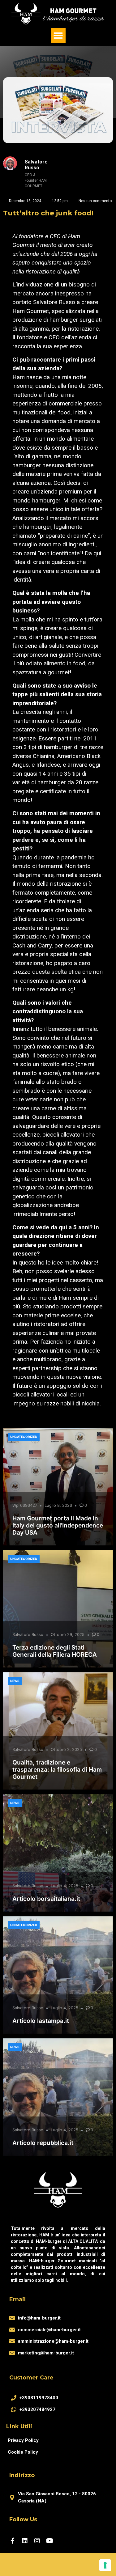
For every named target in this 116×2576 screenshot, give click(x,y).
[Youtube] (49, 2541)
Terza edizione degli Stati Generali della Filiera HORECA (55, 1651)
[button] (58, 36)
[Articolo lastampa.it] (58, 1975)
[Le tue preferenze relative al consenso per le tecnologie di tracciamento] (105, 2565)
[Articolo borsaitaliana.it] (58, 1853)
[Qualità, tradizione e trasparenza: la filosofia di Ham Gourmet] (58, 1731)
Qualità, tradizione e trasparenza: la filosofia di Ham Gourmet (57, 1769)
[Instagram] (37, 2541)
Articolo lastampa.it (41, 2021)
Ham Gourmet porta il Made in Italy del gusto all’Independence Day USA (58, 1525)
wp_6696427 (25, 1505)
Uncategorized (24, 1437)
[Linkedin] (25, 2541)
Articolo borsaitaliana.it (46, 1899)
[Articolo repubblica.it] (58, 2097)
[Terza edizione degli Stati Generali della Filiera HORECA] (58, 1609)
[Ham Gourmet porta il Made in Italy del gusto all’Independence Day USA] (58, 1487)
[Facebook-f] (12, 2541)
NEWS (15, 1681)
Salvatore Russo (28, 1634)
